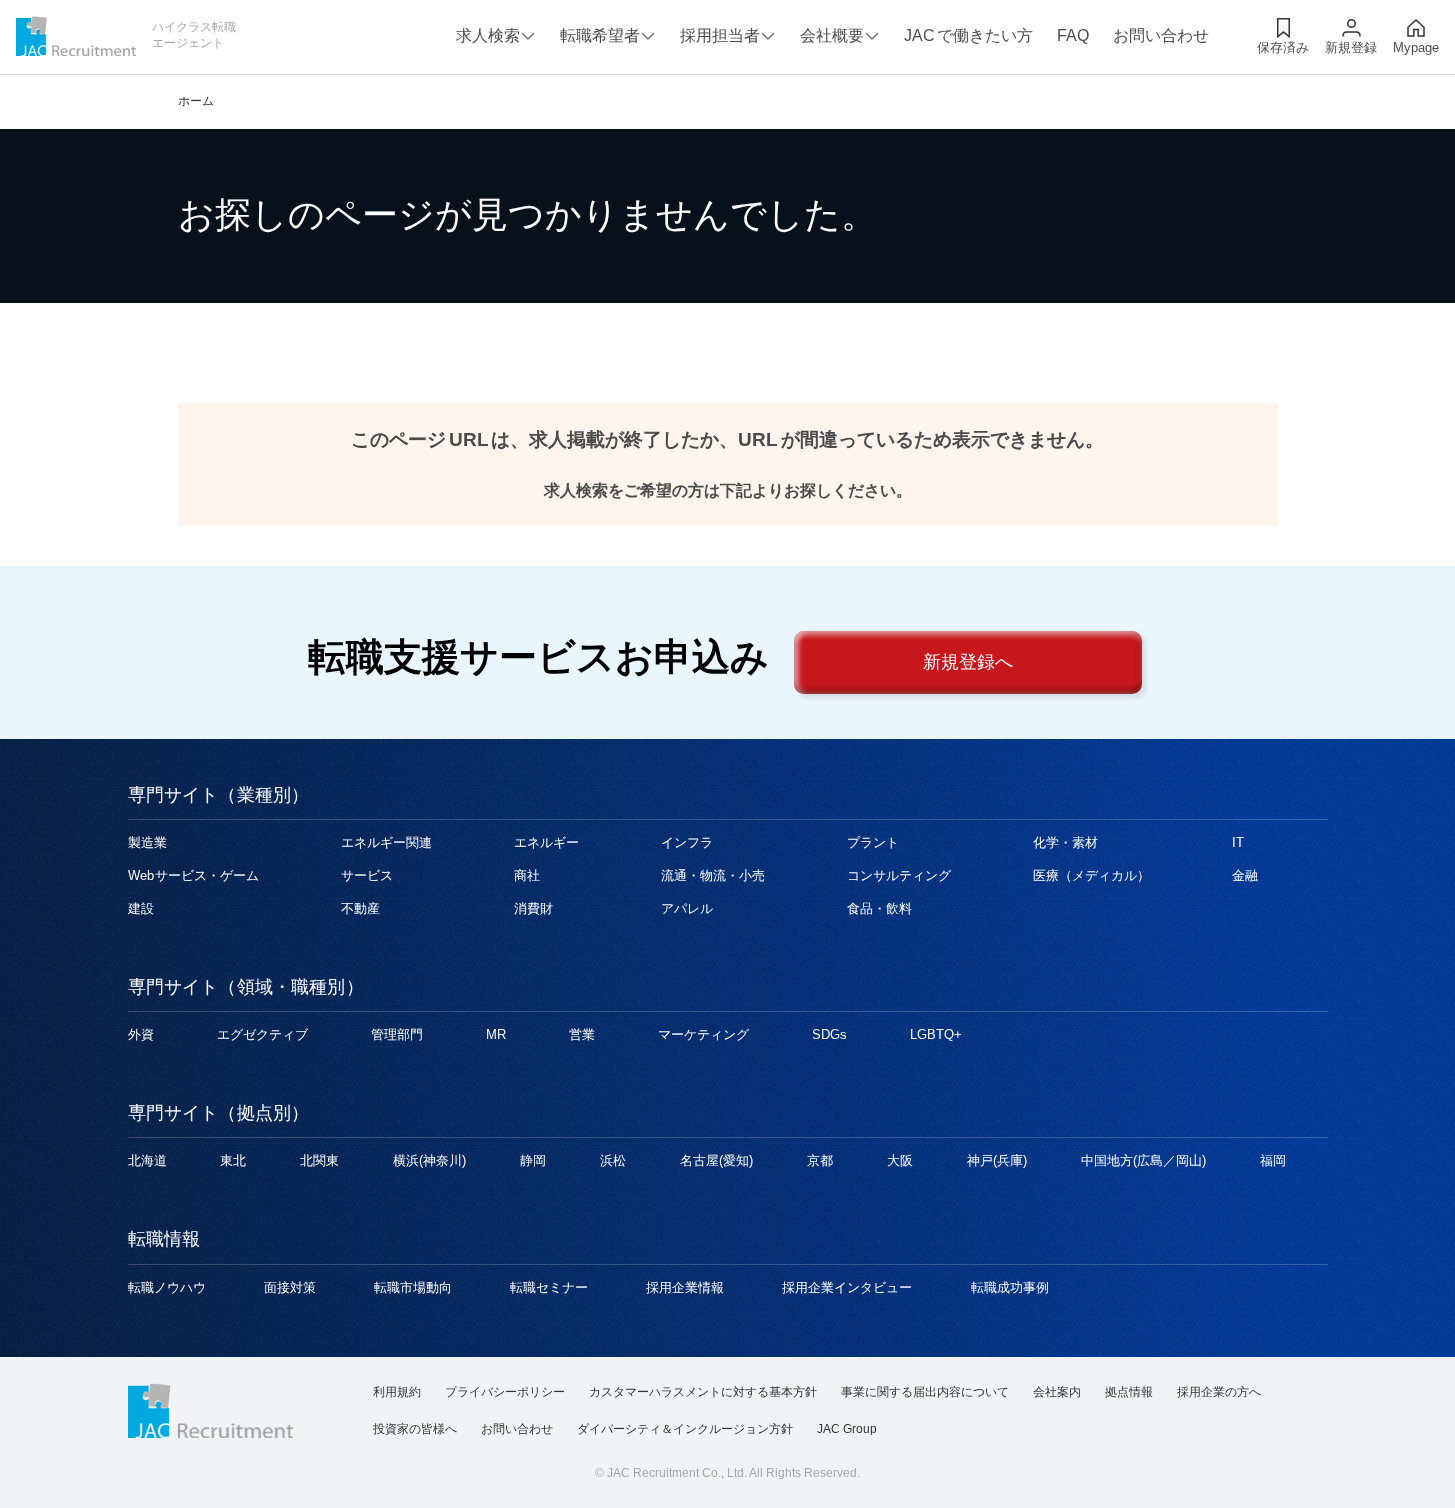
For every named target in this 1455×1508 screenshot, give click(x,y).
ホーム (196, 101)
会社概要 (832, 35)
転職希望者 (600, 35)
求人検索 (488, 35)
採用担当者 (720, 35)
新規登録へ (968, 662)
